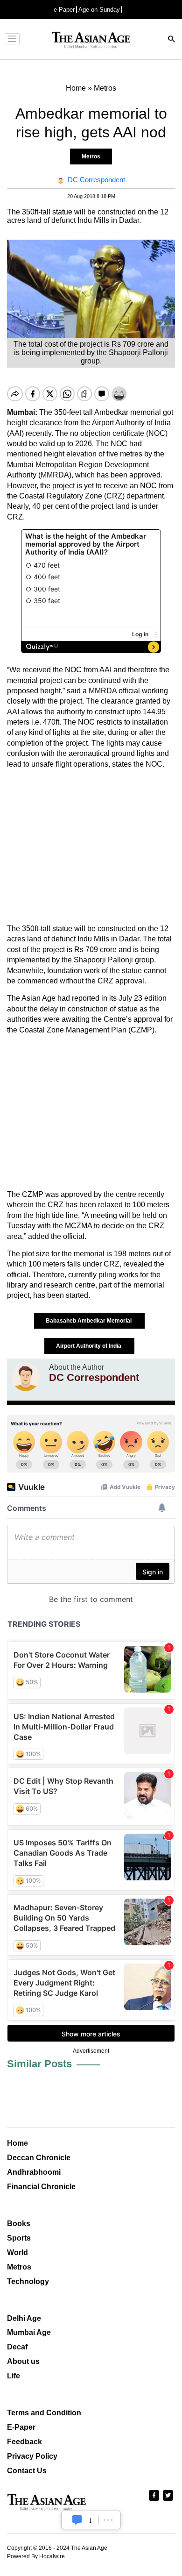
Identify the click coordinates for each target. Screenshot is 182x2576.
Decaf (17, 2347)
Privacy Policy (32, 2456)
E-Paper (21, 2427)
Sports (19, 2238)
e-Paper (64, 10)
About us (23, 2361)
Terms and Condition (44, 2413)
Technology (28, 2281)
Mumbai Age (29, 2332)
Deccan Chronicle (39, 2158)
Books (19, 2224)
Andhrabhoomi (34, 2172)
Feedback (24, 2442)
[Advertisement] (91, 847)
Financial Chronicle (41, 2187)
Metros (91, 157)
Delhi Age (24, 2318)
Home (17, 2143)
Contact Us (27, 2471)
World (17, 2252)
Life (14, 2376)
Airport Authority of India (89, 1346)
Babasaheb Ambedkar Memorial (89, 1321)
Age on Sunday (99, 10)
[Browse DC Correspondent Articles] (26, 1377)
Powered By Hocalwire (36, 2556)
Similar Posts (39, 2064)
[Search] (172, 40)
